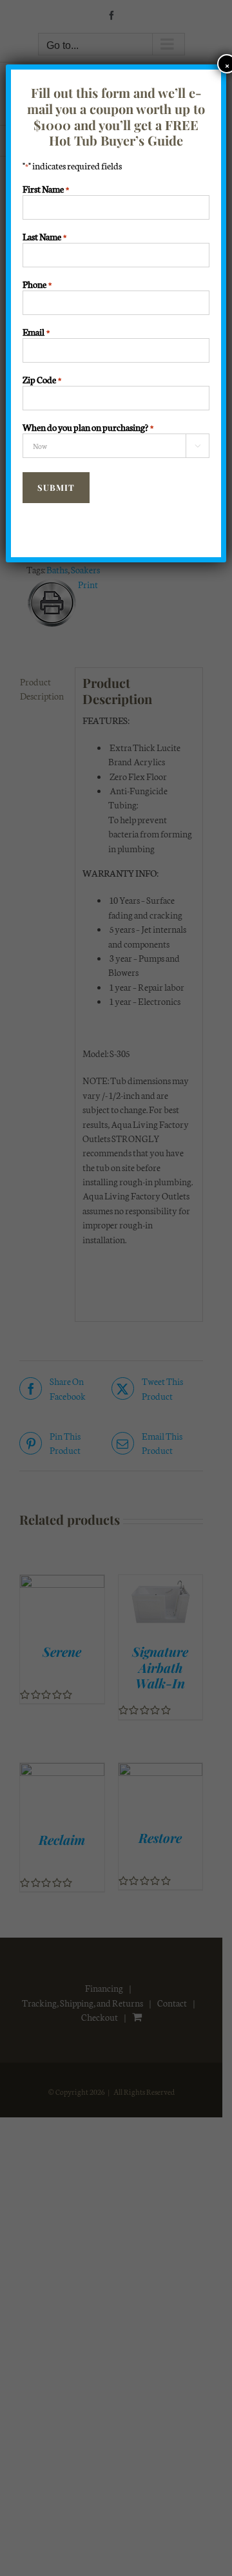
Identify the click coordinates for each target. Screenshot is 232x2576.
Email (36, 332)
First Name (46, 189)
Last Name (44, 236)
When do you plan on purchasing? (88, 427)
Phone (37, 284)
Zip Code (42, 379)
